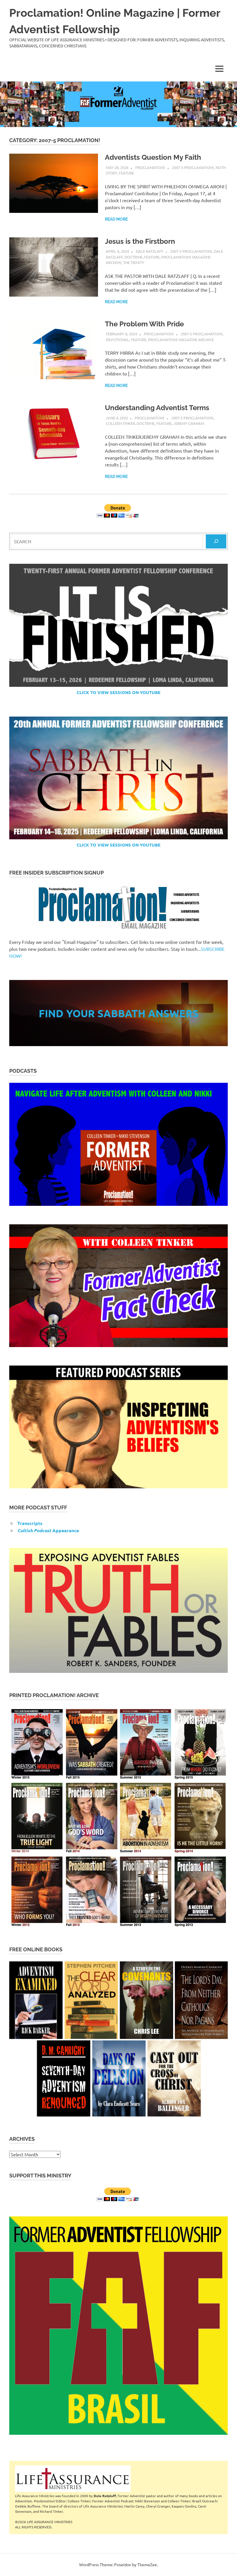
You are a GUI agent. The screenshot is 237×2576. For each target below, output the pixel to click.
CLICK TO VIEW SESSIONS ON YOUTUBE (118, 692)
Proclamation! (150, 167)
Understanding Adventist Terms (157, 408)
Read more (116, 219)
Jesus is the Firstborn (140, 241)
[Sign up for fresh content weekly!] (118, 908)
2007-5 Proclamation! (193, 167)
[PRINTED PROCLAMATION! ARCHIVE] (118, 1817)
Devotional (117, 340)
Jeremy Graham (189, 423)
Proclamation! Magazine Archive (181, 340)
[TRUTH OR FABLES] (118, 1610)
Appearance (48, 1530)
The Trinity (134, 262)
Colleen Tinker (120, 423)
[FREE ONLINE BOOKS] (118, 2039)
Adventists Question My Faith (153, 157)
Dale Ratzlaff (150, 251)
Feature (126, 173)
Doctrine (134, 257)
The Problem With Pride (144, 324)
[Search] (216, 541)
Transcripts (30, 1523)
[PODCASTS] (118, 1144)
